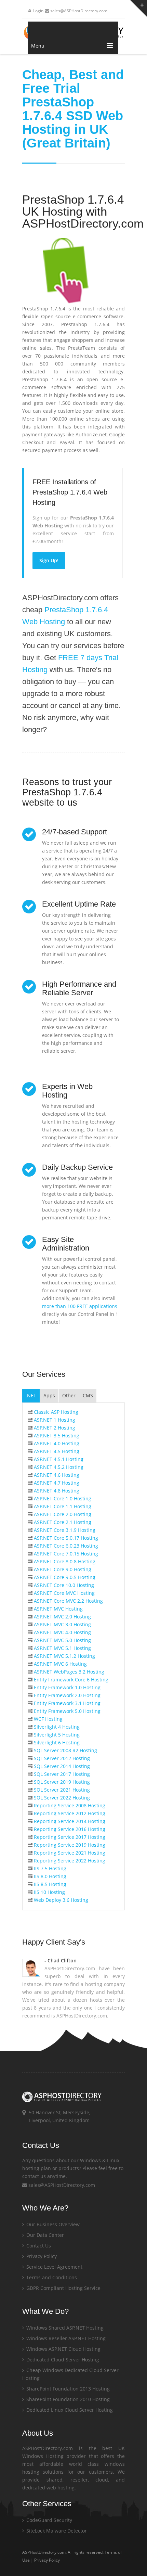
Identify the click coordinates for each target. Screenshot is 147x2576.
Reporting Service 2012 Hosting (69, 1813)
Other (69, 1395)
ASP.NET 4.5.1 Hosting (58, 1459)
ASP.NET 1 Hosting (54, 1420)
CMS (88, 1395)
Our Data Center (44, 2235)
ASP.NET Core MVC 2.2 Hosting (68, 1601)
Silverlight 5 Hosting (56, 1735)
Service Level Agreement (54, 2267)
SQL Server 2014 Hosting (61, 1766)
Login (38, 11)
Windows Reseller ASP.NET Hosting (65, 2338)
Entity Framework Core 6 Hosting (70, 1680)
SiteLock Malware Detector (56, 2531)
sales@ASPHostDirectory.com (79, 11)
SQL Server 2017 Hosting (61, 1774)
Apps (49, 1395)
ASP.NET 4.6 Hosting (56, 1475)
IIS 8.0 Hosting (49, 1876)
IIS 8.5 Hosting (49, 1884)
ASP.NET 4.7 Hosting (56, 1483)
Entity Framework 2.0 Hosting (66, 1695)
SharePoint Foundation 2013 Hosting (67, 2389)
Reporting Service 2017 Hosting (69, 1837)
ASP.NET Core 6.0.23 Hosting (65, 1546)
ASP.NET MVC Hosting (58, 1609)
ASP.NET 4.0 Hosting (56, 1443)
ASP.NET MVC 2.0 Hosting (62, 1617)
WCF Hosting (48, 1719)
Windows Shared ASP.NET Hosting (64, 2328)
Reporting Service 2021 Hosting (69, 1853)
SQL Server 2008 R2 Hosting (65, 1750)
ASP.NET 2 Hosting (54, 1428)
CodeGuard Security (49, 2520)
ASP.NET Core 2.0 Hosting (62, 1514)
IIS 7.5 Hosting (49, 1868)
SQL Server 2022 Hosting (61, 1798)
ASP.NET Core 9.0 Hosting (62, 1569)
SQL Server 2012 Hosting (61, 1758)
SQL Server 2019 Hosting (61, 1782)
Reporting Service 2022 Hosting (69, 1861)
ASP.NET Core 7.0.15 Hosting (65, 1554)
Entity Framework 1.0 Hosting (66, 1687)
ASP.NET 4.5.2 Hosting (58, 1467)
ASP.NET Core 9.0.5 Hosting (64, 1577)
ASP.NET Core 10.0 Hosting (63, 1585)
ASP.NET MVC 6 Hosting (60, 1664)
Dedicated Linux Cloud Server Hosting (69, 2410)
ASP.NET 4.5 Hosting (56, 1451)
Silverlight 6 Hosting (56, 1742)
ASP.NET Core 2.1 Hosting (62, 1522)
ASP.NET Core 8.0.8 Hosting (64, 1561)
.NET (31, 1395)
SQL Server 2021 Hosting (61, 1790)
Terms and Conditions (51, 2277)
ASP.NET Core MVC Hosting (64, 1593)
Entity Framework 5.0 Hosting (66, 1711)
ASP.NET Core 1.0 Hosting (62, 1498)
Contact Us (38, 2246)
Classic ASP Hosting (55, 1412)
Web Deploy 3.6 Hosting (60, 1900)
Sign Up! (49, 560)
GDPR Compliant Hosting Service (63, 2288)
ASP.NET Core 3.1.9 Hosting (64, 1530)
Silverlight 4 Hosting (56, 1727)
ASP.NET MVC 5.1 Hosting (62, 1648)
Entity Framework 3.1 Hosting (66, 1703)
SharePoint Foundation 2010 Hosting (67, 2399)
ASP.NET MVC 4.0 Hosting (62, 1632)
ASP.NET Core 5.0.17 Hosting (65, 1538)
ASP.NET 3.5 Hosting (56, 1436)
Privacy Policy (41, 2256)
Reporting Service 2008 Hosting (69, 1805)
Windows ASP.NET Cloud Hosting (63, 2349)
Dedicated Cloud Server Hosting (62, 2360)
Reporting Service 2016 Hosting (69, 1829)
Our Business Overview (52, 2224)
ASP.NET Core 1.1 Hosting (62, 1506)
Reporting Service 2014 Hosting (69, 1821)
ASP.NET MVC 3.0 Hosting (62, 1624)
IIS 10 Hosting (49, 1892)
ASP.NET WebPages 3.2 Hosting (68, 1672)
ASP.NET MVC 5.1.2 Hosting (64, 1656)
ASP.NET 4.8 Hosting (56, 1491)
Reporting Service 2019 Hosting (69, 1845)
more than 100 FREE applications (80, 1306)
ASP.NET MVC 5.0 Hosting (62, 1640)
